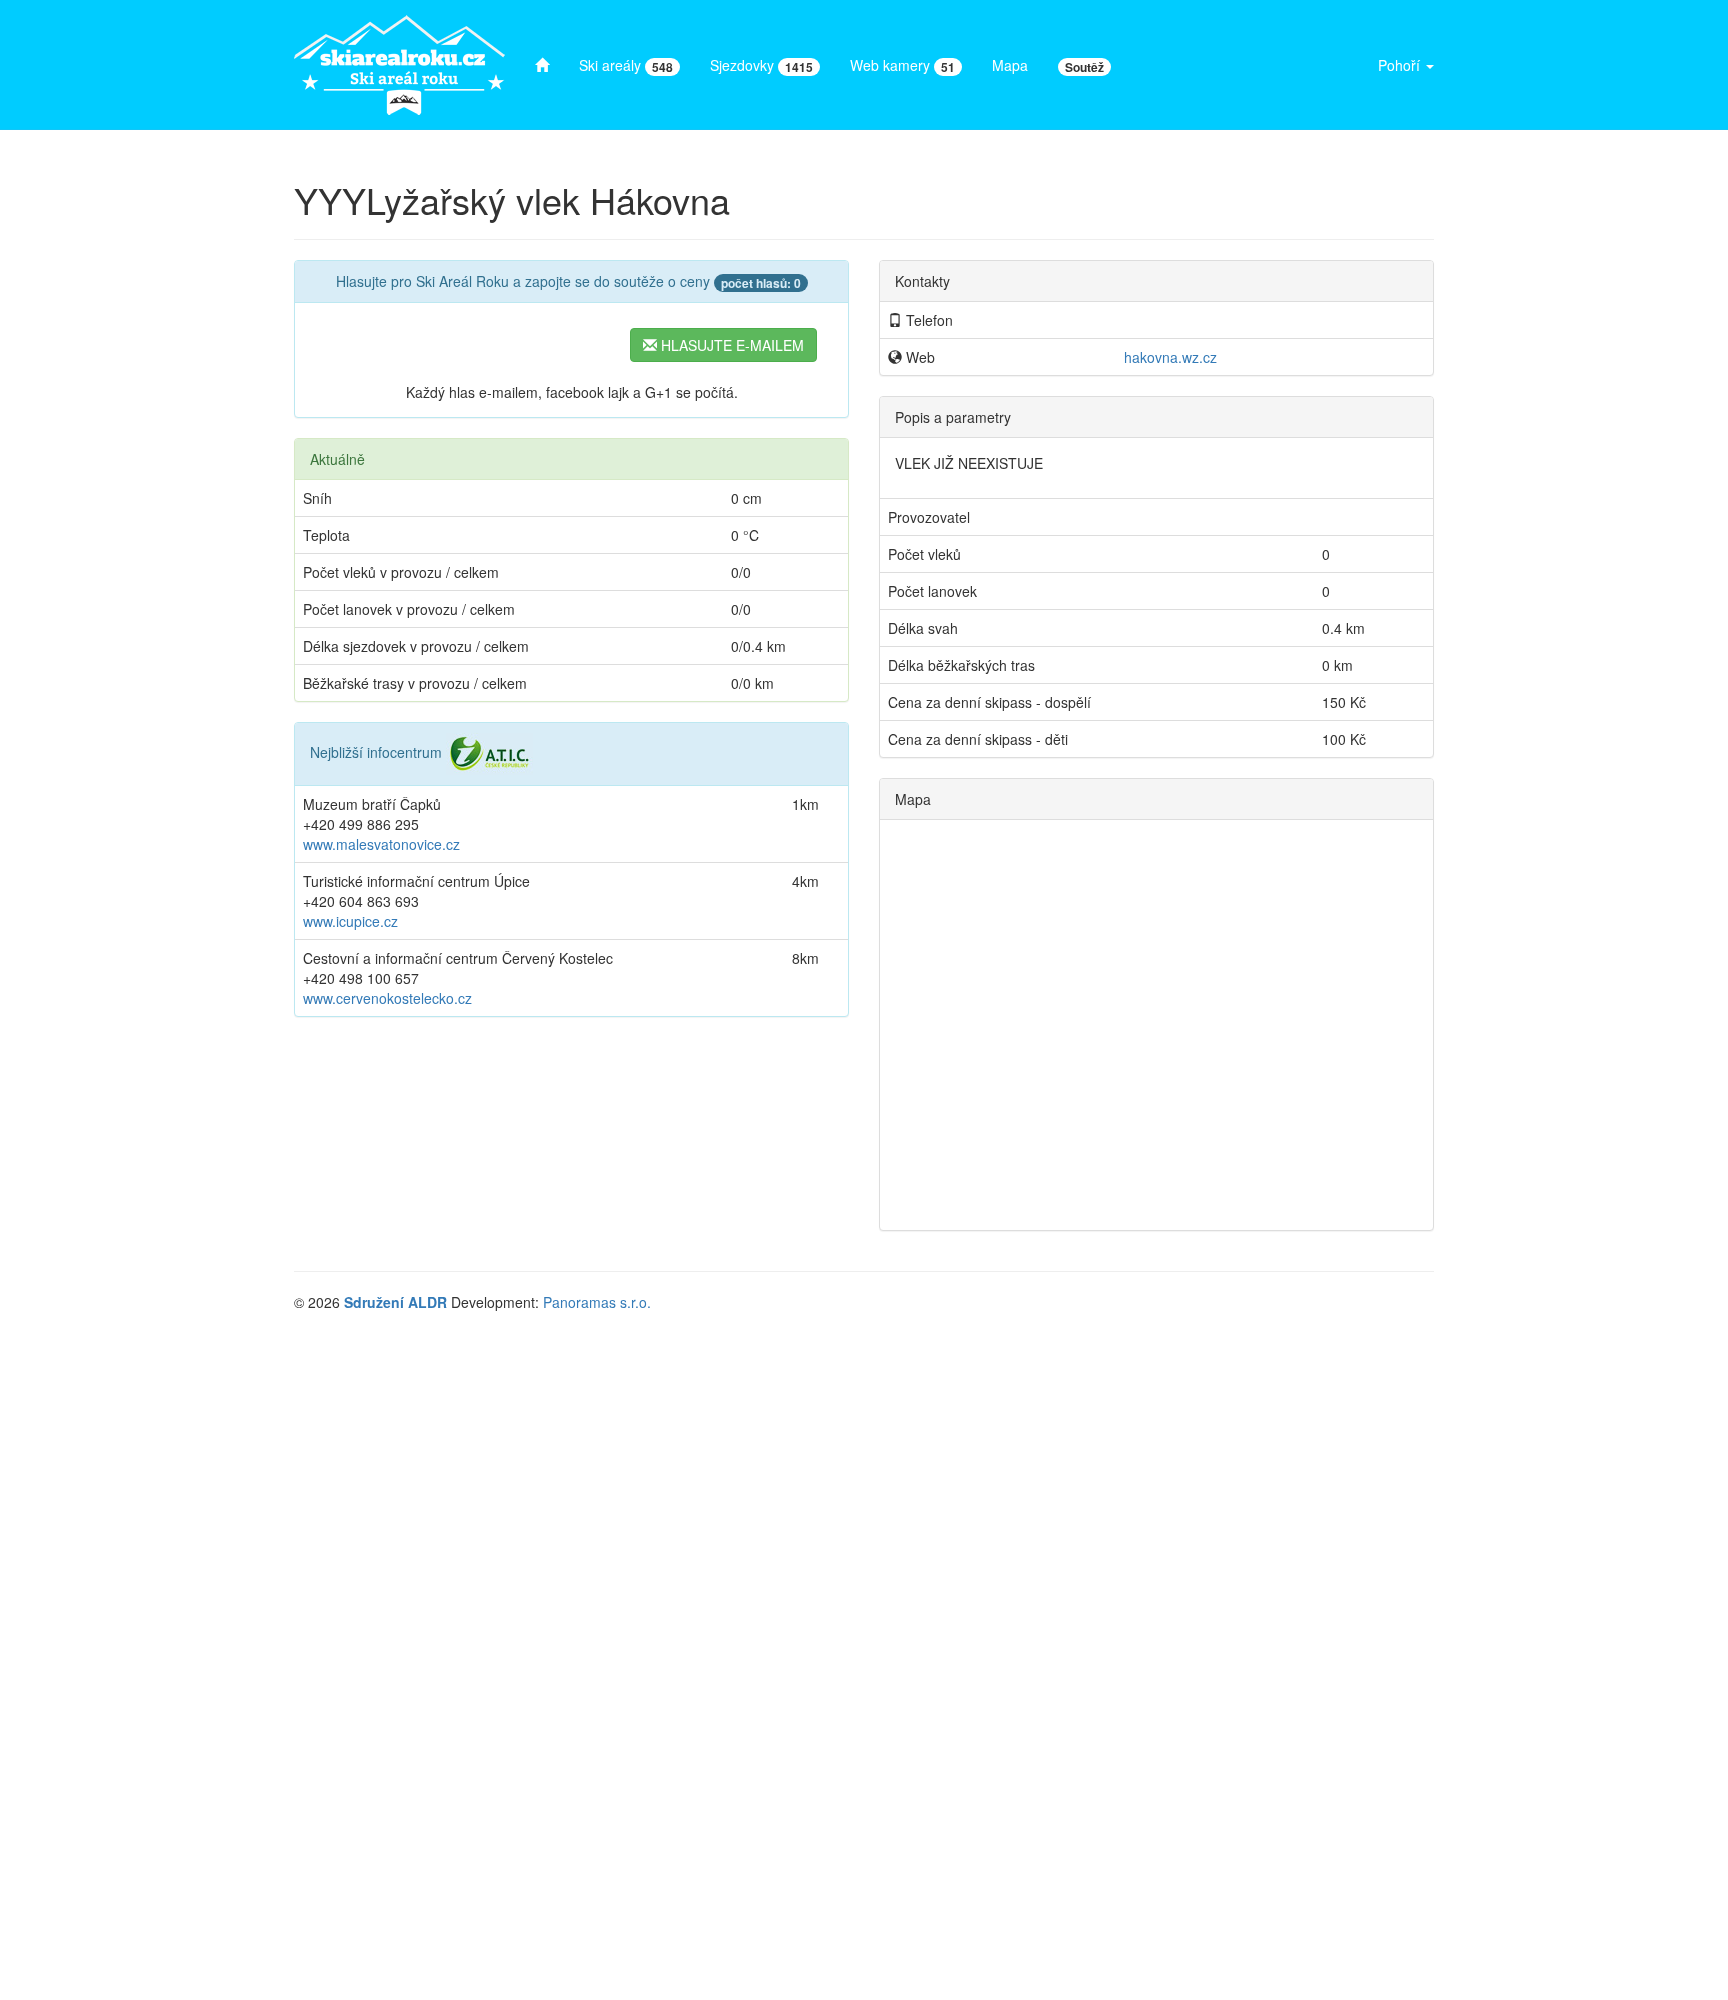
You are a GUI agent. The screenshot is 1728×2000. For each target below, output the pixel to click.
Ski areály (626, 65)
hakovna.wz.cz (1170, 357)
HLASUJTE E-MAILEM (730, 345)
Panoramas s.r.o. (597, 1302)
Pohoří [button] (1401, 65)
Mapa (1010, 65)
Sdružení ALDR (395, 1302)
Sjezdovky (761, 65)
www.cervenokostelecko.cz (387, 998)
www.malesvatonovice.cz (381, 844)
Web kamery (902, 65)
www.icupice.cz (350, 921)
